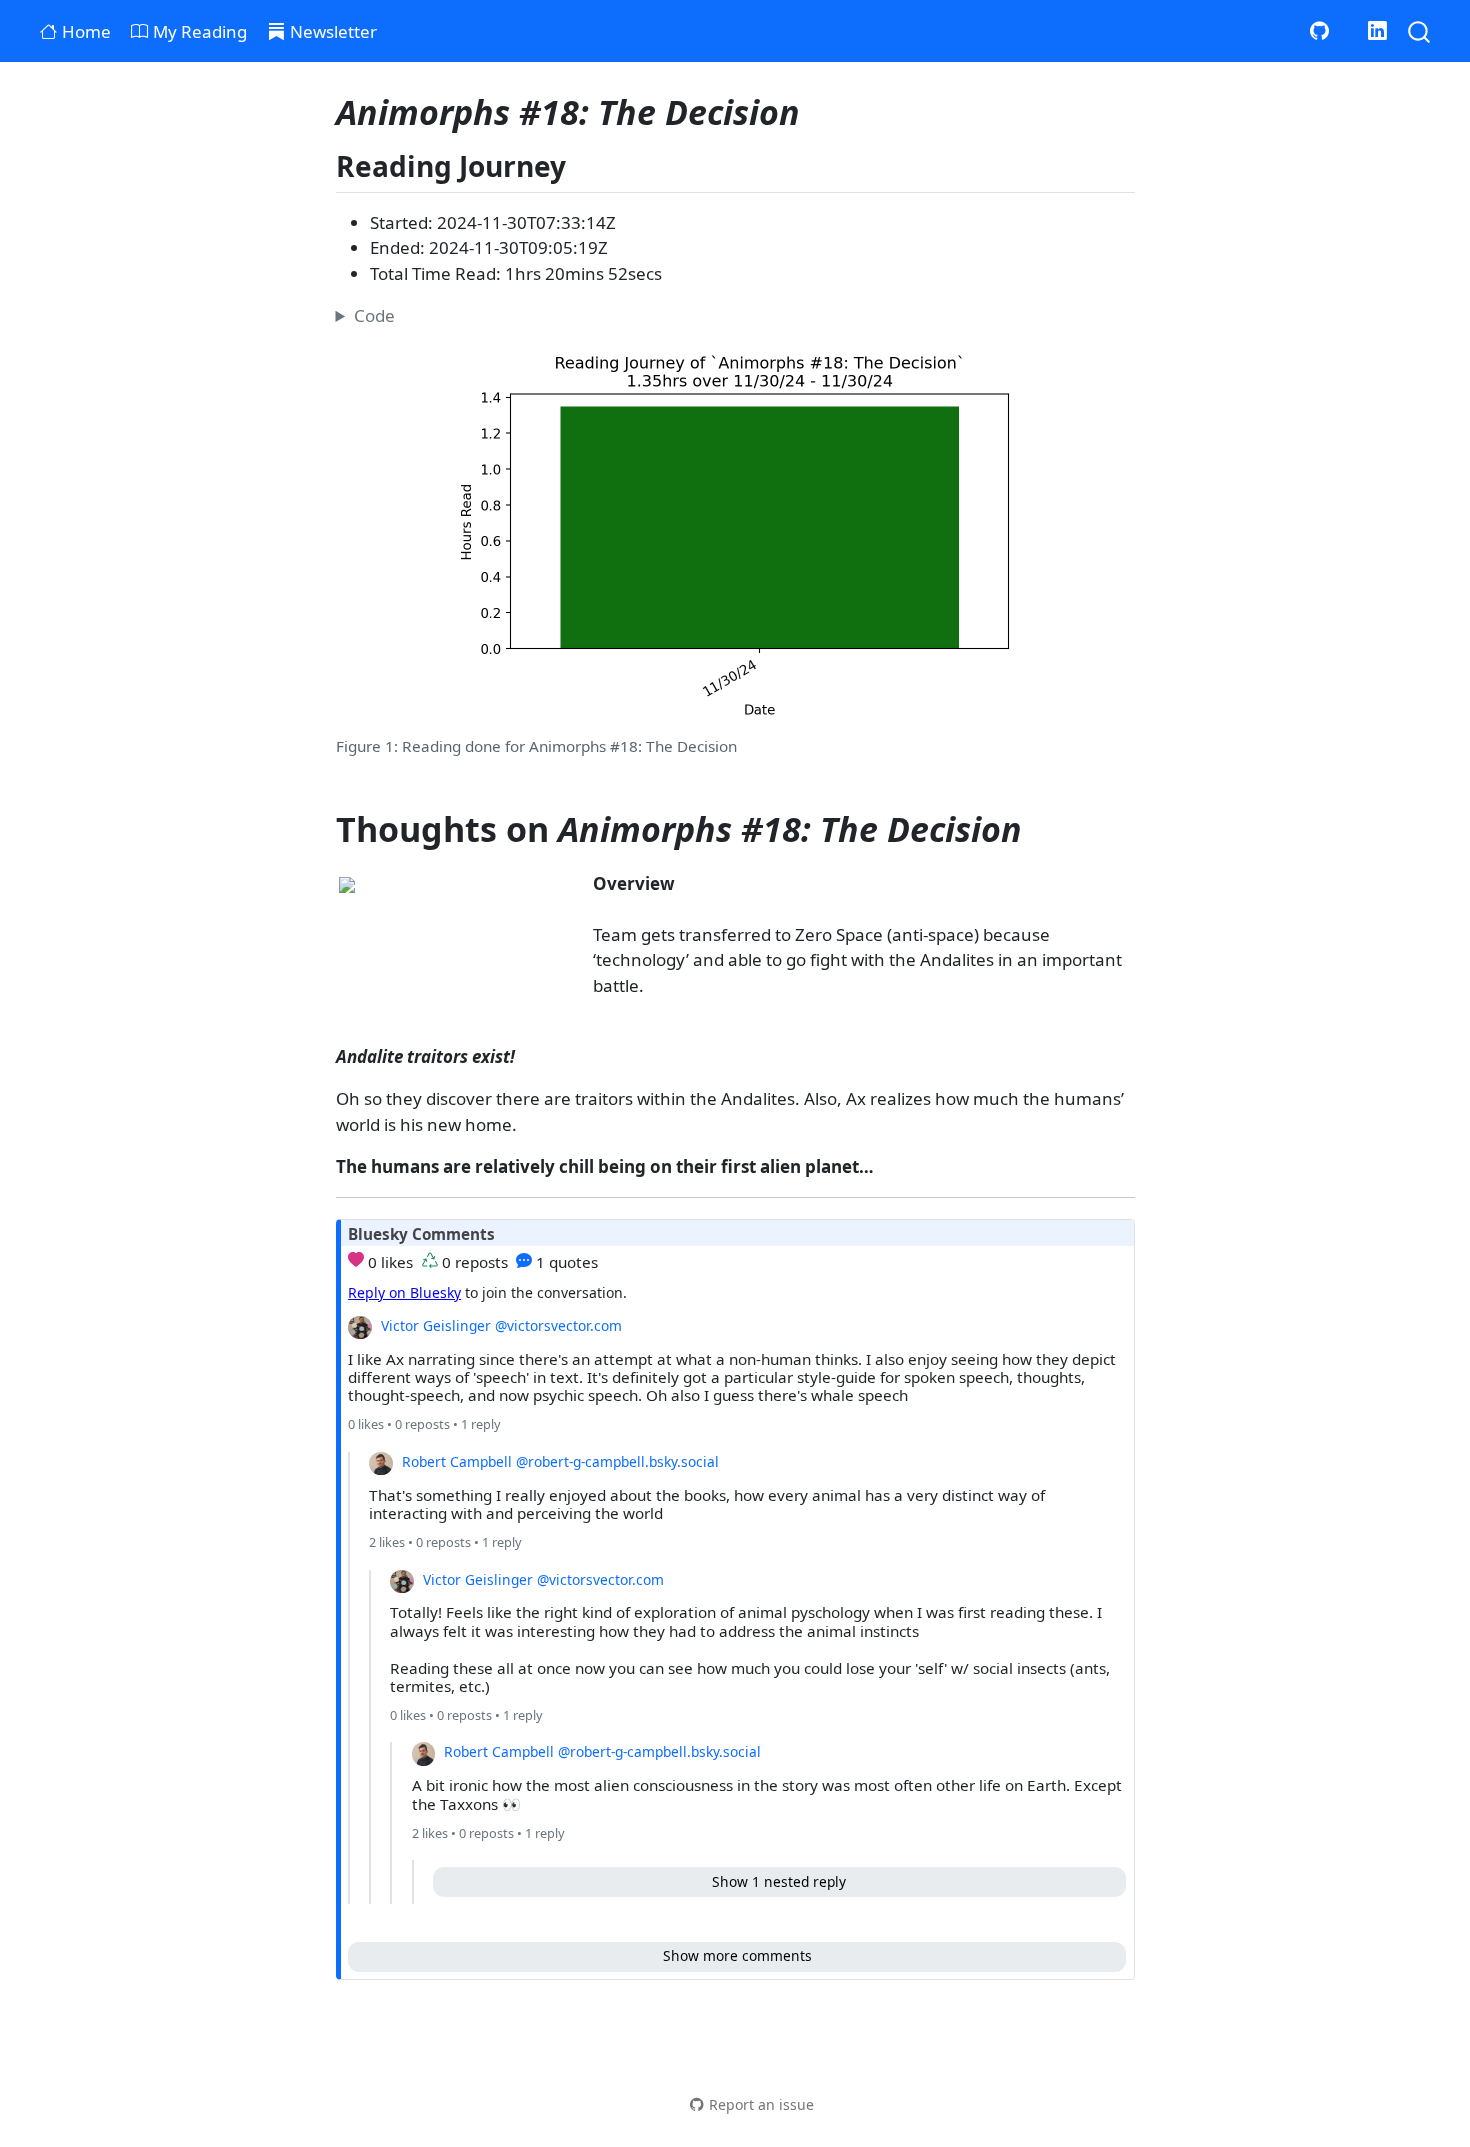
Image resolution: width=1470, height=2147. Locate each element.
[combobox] (1420, 30)
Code (374, 315)
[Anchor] (585, 165)
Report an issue (761, 2104)
